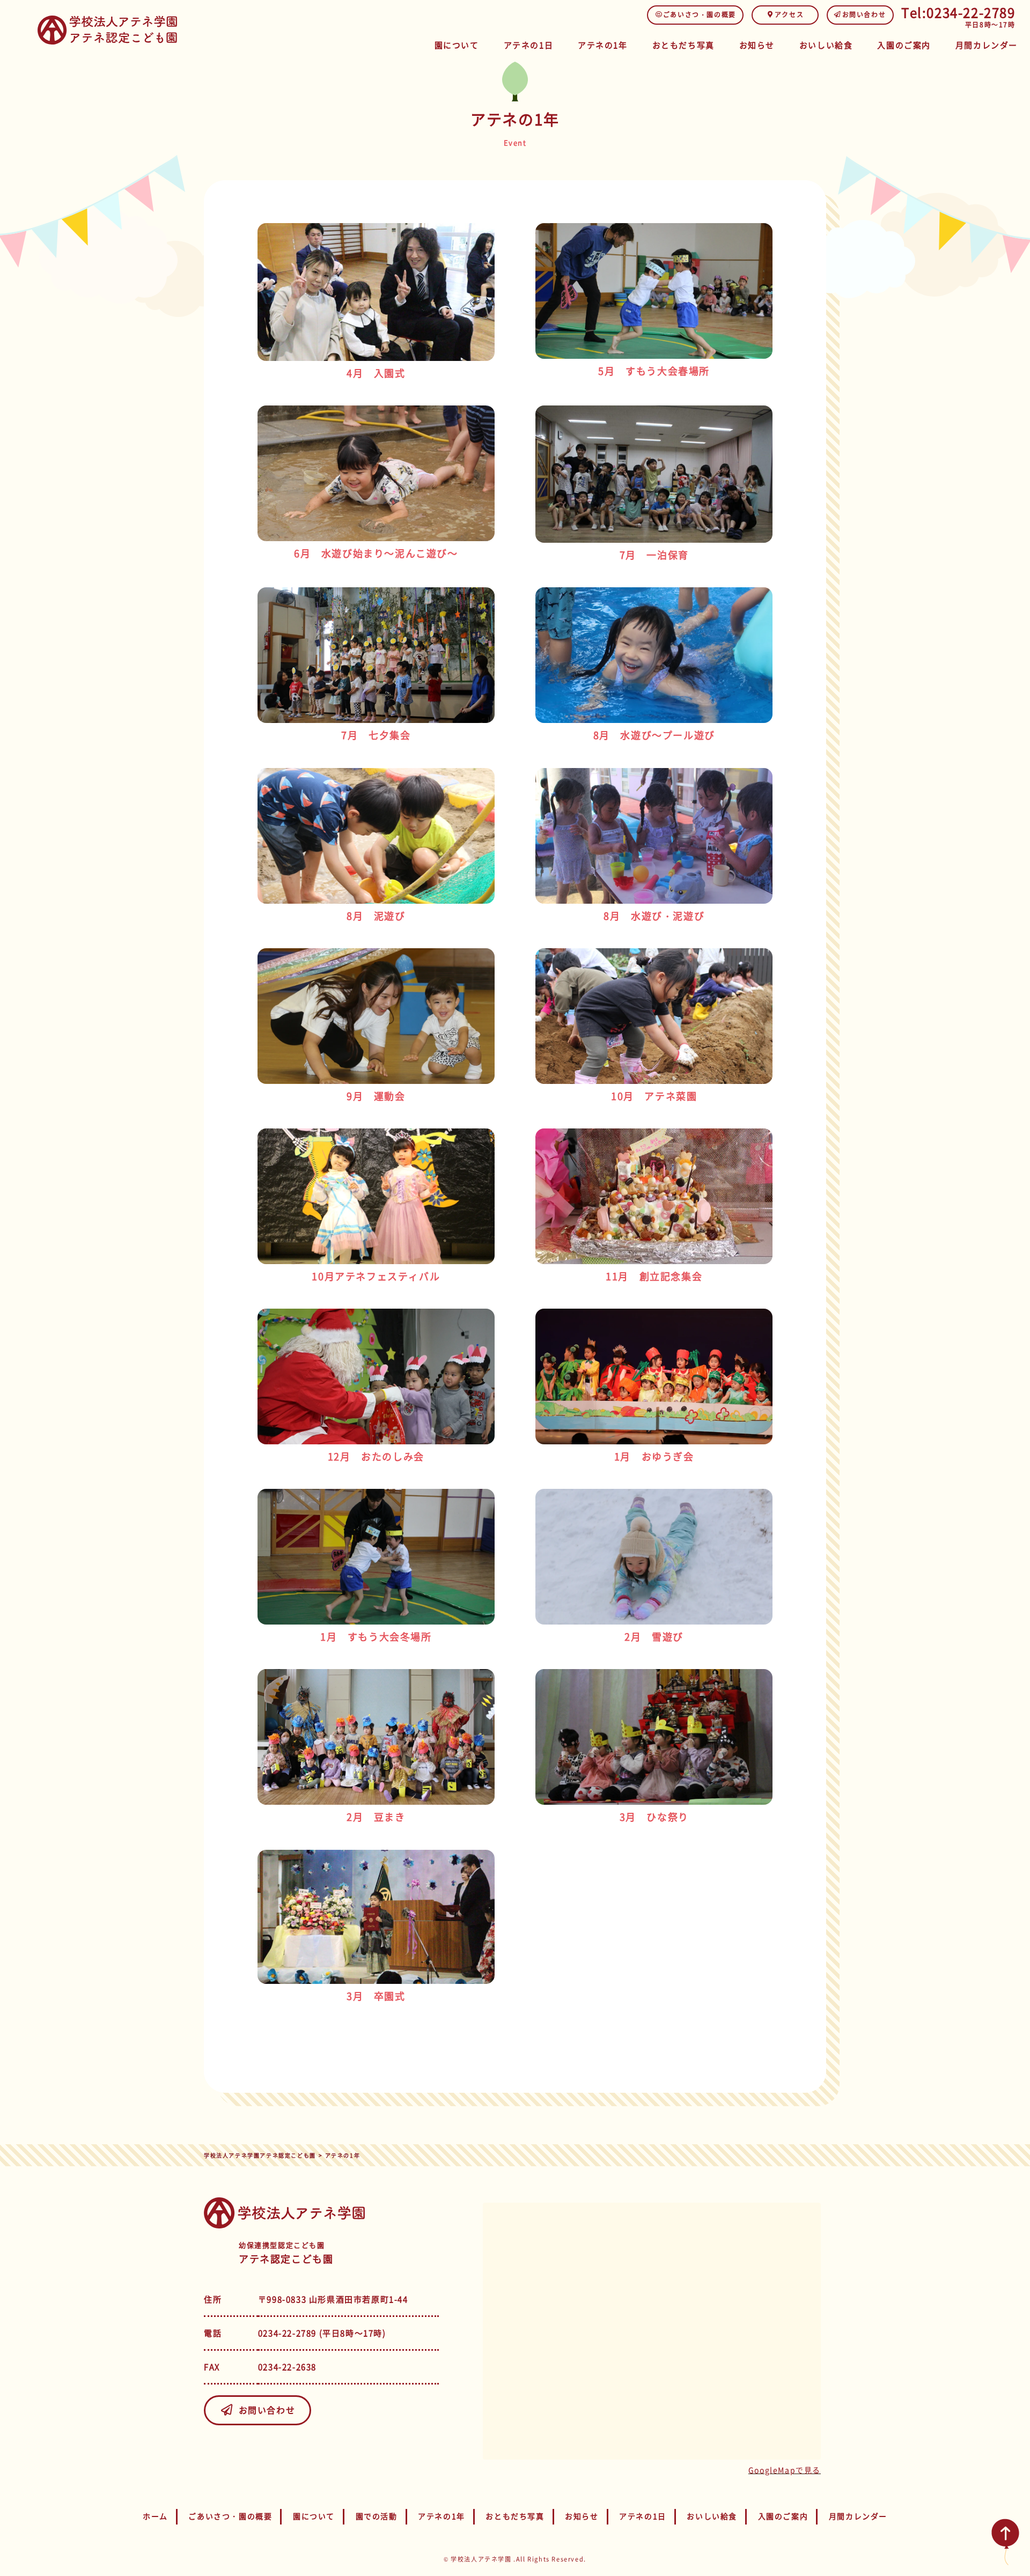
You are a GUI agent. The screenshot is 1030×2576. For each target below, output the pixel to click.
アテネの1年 (603, 45)
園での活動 (377, 2516)
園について (457, 45)
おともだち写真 (683, 45)
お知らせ (757, 45)
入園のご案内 (904, 45)
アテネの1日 (529, 45)
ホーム (155, 2516)
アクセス (789, 14)
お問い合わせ (864, 14)
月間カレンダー (987, 45)
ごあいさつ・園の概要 (700, 14)
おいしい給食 (826, 45)
